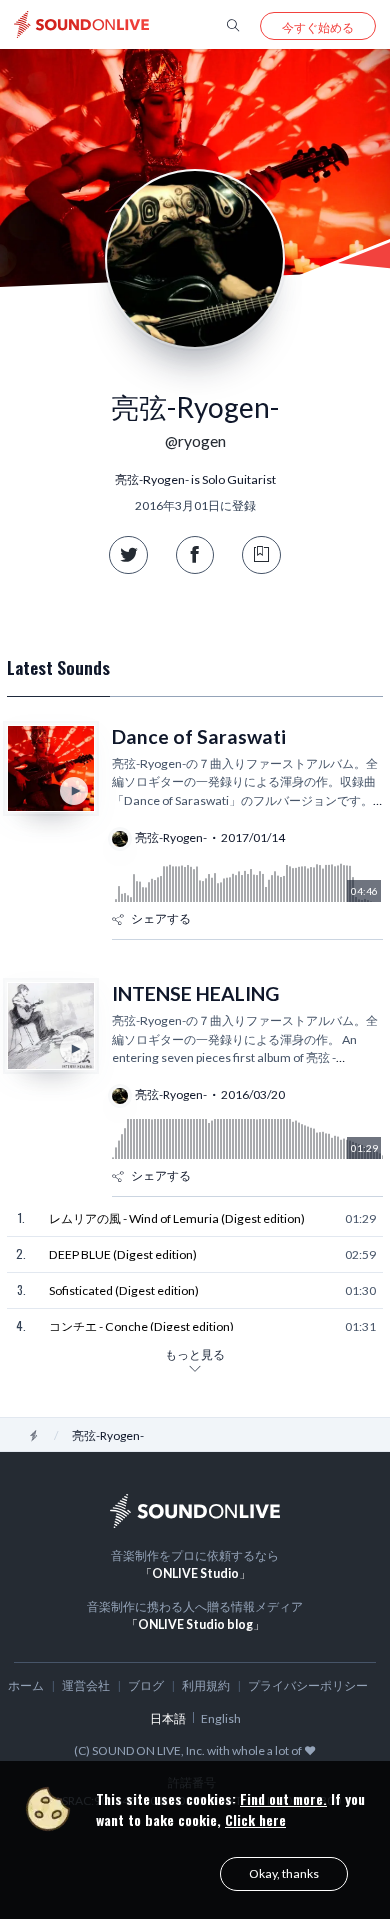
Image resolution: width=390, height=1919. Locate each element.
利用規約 (206, 1685)
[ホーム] (34, 1435)
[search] (233, 24)
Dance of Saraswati (199, 736)
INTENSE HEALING (195, 993)
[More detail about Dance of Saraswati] (51, 769)
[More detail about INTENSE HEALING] (51, 1026)
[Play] (74, 791)
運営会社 (86, 1685)
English (221, 1718)
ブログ (146, 1685)
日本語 (168, 1718)
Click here (255, 1819)
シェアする (161, 918)
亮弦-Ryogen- (171, 837)
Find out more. (283, 1798)
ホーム (26, 1685)
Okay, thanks (284, 1873)
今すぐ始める (318, 27)
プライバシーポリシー (308, 1685)
